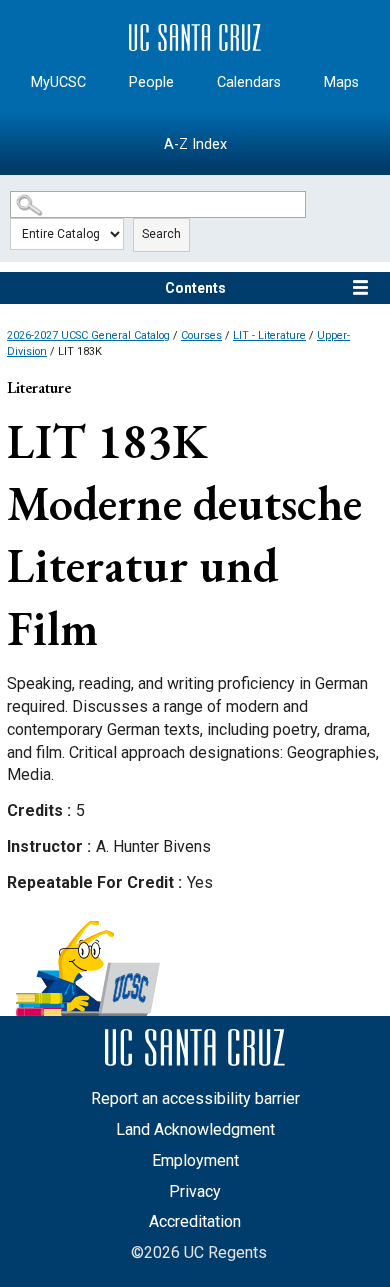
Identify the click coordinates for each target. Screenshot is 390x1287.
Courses (201, 335)
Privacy (195, 1191)
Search (161, 234)
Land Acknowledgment (195, 1129)
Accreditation (195, 1221)
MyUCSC (58, 82)
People (151, 82)
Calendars (249, 82)
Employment (195, 1160)
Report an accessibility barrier (195, 1098)
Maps (341, 82)
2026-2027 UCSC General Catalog (88, 335)
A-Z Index (195, 144)
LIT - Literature (269, 335)
